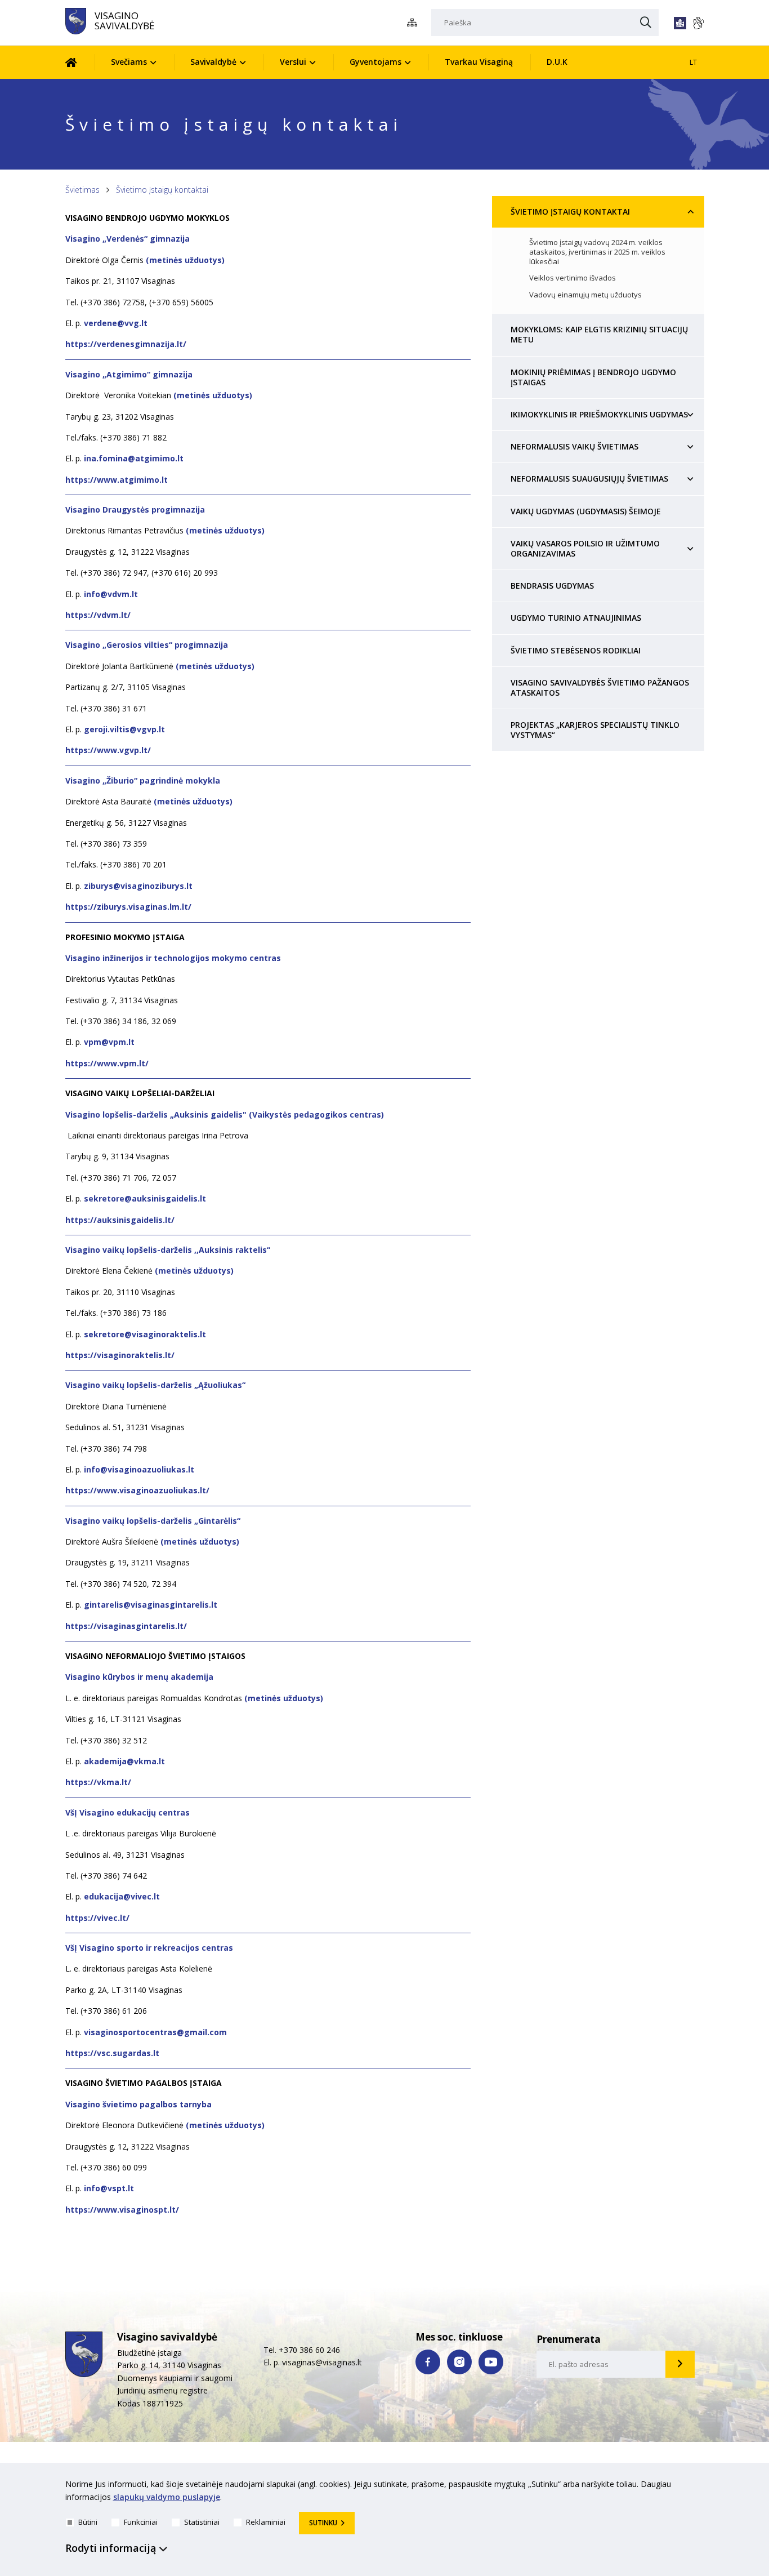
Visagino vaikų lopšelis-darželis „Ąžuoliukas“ (155, 1385)
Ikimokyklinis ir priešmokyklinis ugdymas (599, 414)
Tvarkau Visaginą (479, 62)
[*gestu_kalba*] (698, 23)
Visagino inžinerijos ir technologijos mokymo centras (173, 958)
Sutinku (323, 2523)
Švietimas (82, 190)
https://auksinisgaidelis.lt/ (120, 1220)
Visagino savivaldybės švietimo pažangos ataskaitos (600, 688)
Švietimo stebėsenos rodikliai (576, 650)
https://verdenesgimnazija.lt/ (126, 344)
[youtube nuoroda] (491, 2362)
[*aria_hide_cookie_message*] (701, 2486)
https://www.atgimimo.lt (117, 480)
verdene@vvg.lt (116, 323)
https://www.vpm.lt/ (107, 1063)
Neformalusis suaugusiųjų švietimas (589, 479)
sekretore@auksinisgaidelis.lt (145, 1198)
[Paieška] (646, 23)
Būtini (88, 2522)
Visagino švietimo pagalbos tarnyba (138, 2104)
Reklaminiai (266, 2522)
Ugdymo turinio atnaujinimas (576, 618)
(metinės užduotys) (185, 260)
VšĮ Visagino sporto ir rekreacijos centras (149, 1948)
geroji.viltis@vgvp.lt (124, 729)
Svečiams (129, 62)
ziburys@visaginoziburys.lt (138, 886)
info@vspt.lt (109, 2188)
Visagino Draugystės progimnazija (135, 510)
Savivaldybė (213, 62)
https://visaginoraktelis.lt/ (120, 1355)
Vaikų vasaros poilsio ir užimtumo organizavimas (585, 548)
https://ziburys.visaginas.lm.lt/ (128, 907)
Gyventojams (375, 62)
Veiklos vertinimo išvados (573, 278)
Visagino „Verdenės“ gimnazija (128, 239)
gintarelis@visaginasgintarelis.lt (151, 1605)
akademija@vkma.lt (124, 1761)
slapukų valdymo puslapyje (167, 2497)
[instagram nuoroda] (459, 2362)
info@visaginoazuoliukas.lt (138, 1469)
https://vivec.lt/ (97, 1918)
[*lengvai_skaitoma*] (680, 23)
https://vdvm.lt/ (98, 615)
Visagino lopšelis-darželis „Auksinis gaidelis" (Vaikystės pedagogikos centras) (225, 1115)
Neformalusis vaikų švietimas (574, 446)
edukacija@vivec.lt (122, 1896)
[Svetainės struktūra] (415, 23)
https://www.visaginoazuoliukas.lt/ (137, 1490)
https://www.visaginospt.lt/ (122, 2210)
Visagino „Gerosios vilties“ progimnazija (147, 645)
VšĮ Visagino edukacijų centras (128, 1812)
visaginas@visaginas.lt (322, 2362)
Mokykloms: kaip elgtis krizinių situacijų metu (599, 334)
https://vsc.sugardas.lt (112, 2053)
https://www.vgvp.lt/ (108, 750)
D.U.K (557, 62)
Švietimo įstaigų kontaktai (162, 190)
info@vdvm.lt (111, 594)
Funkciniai (141, 2522)
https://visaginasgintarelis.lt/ (126, 1626)
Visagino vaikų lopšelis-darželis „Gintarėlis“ (153, 1521)
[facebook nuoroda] (428, 2362)
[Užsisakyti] (680, 2364)
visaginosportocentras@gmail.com (155, 2032)
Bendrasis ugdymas (552, 586)
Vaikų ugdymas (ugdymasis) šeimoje (586, 511)
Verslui (293, 62)
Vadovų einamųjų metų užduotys (585, 295)
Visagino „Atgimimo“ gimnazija (130, 374)
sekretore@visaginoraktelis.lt (145, 1334)
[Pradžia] (80, 62)
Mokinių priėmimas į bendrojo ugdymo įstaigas (593, 377)
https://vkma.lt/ (98, 1782)
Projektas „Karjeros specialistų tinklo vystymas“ (595, 730)
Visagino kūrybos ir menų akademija (139, 1677)
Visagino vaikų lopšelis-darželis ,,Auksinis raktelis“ (168, 1250)
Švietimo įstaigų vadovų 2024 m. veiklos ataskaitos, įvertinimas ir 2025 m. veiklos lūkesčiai (597, 252)
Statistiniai (202, 2522)
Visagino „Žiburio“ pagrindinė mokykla (143, 780)
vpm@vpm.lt (109, 1042)
